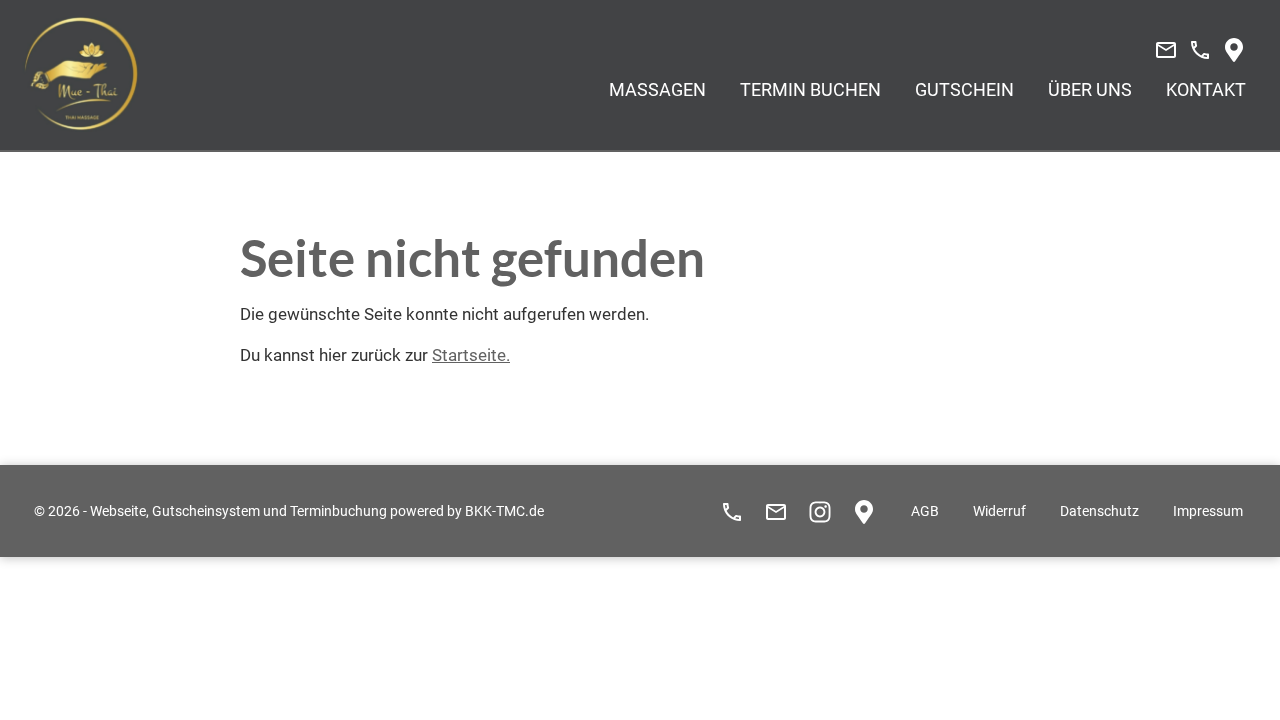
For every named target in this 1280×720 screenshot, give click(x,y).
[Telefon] (1200, 50)
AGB (925, 511)
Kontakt (1206, 89)
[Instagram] (820, 512)
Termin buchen (810, 89)
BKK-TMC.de (504, 511)
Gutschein (964, 89)
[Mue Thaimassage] (80, 74)
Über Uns (1090, 89)
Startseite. (471, 355)
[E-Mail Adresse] (1166, 50)
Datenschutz (1099, 511)
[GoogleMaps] (1234, 50)
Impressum (1208, 511)
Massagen (657, 89)
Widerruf (999, 511)
